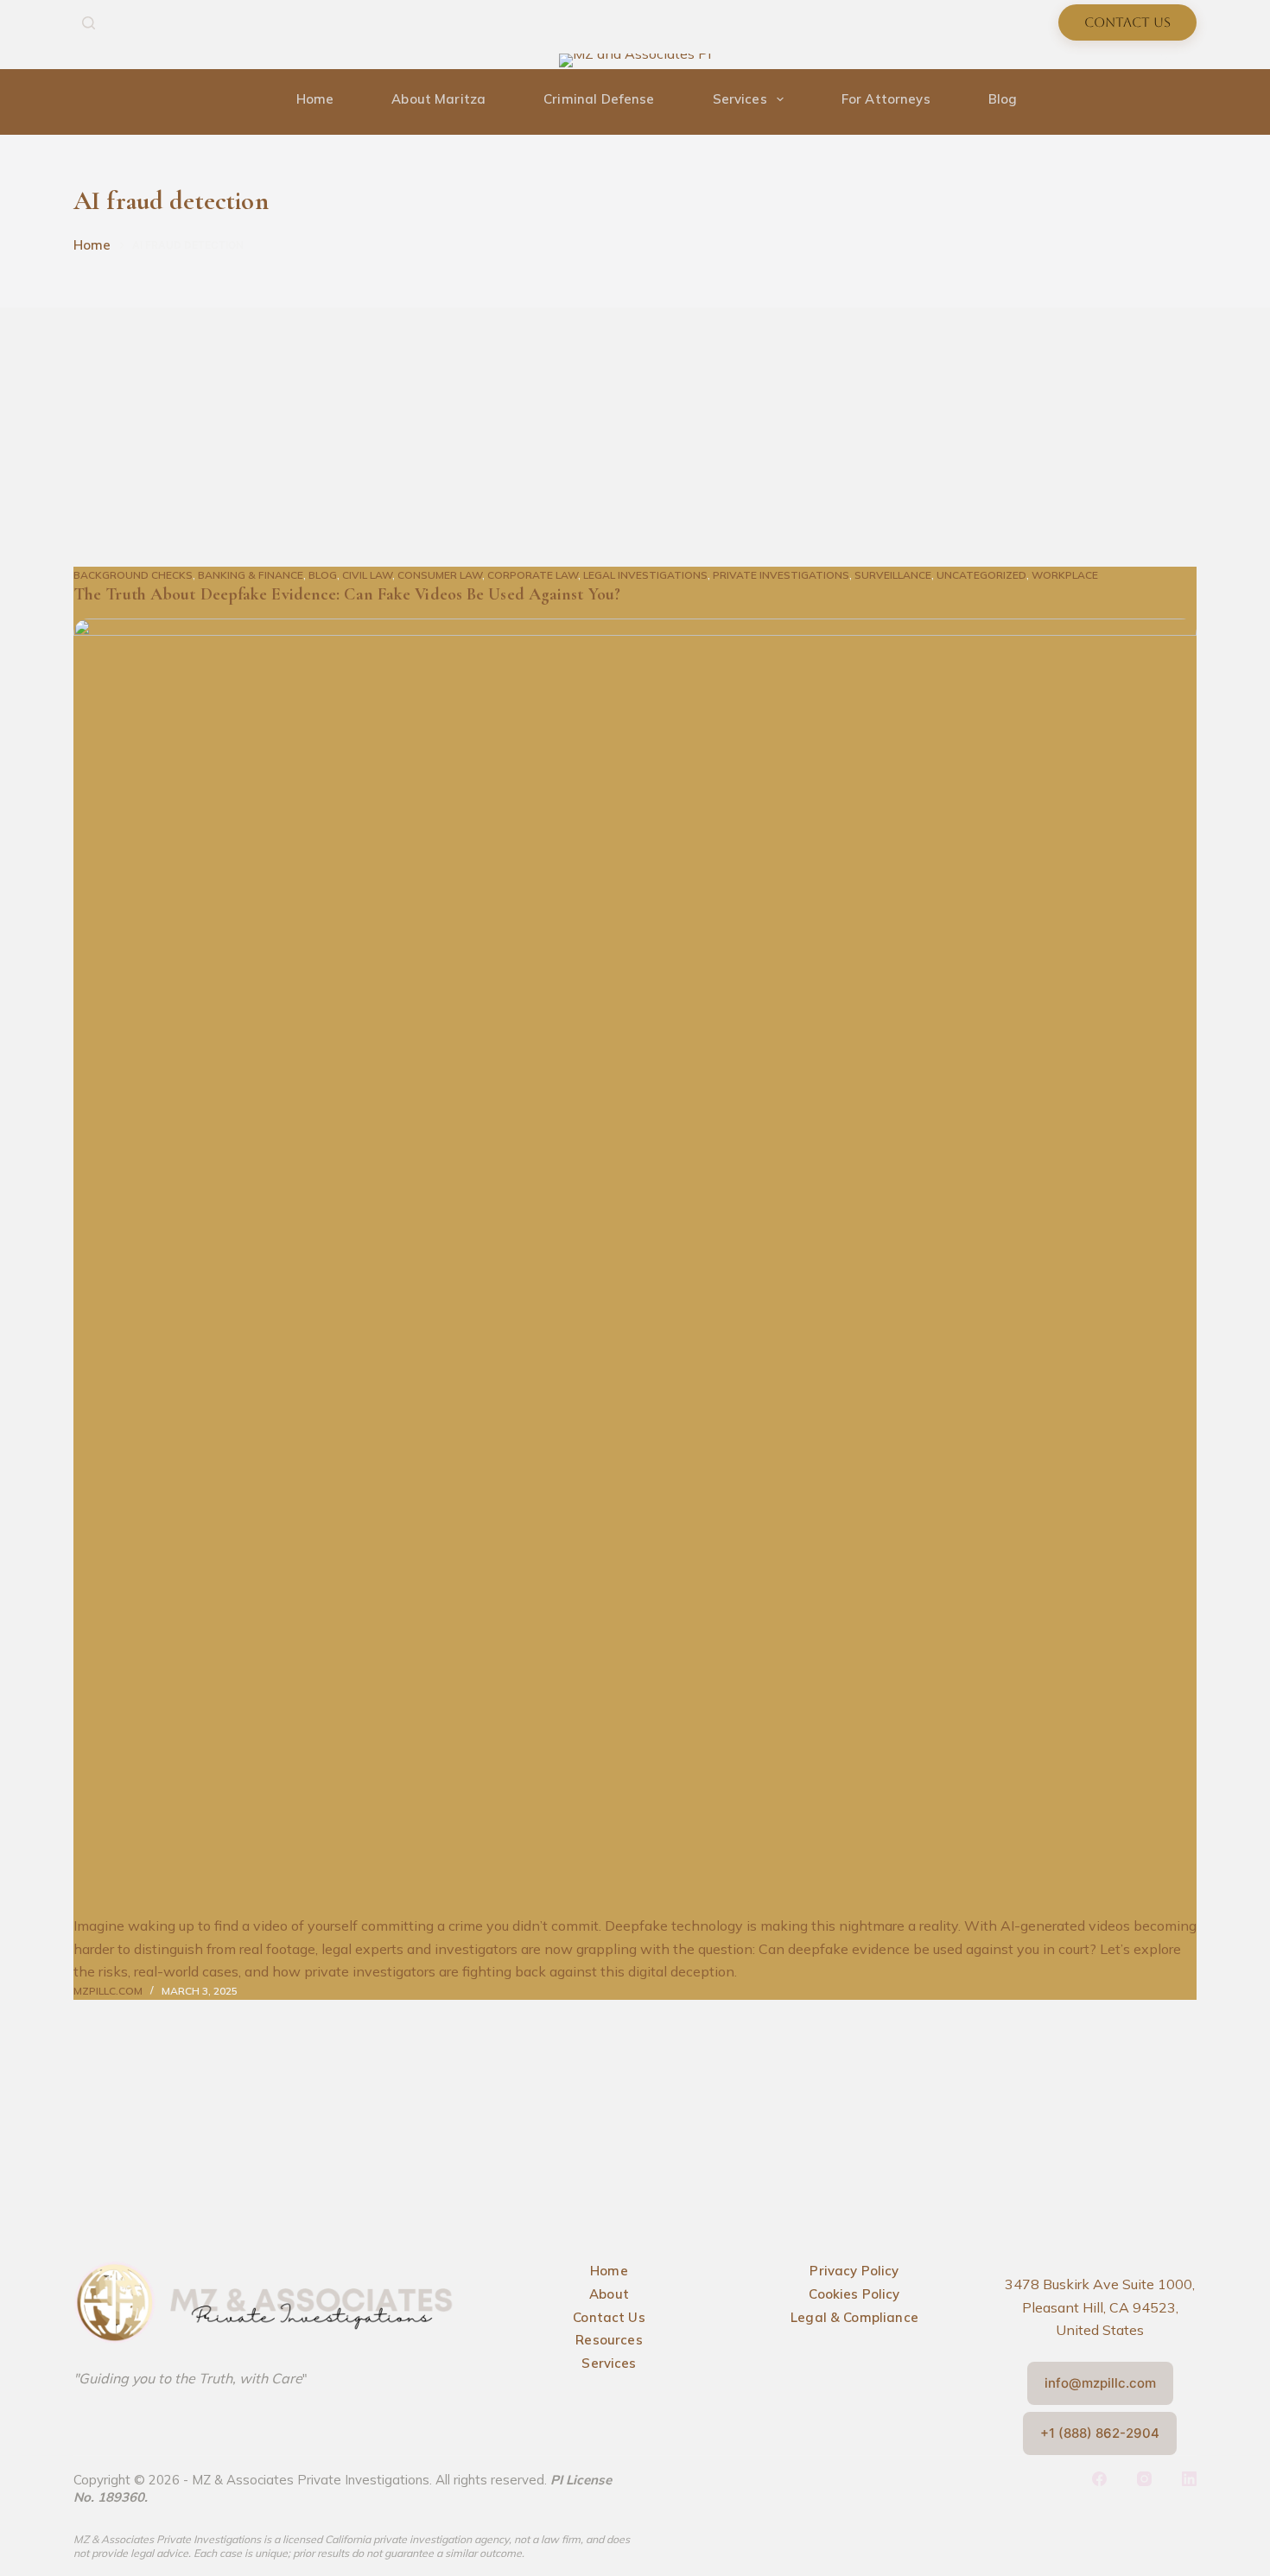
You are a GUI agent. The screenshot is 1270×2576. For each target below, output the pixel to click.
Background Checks (133, 575)
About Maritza (438, 99)
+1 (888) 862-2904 (1100, 2433)
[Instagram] (1190, 61)
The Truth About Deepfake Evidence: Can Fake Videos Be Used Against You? (347, 594)
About (609, 2294)
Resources (609, 2340)
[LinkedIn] (1189, 2479)
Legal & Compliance (854, 2317)
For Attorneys (886, 99)
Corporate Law (533, 575)
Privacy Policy (854, 2271)
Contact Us (1127, 22)
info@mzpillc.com (1100, 2383)
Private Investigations (781, 575)
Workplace (1065, 575)
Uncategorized (981, 575)
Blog (1003, 99)
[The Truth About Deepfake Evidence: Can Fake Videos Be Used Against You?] (635, 1266)
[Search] (89, 23)
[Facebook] (1164, 61)
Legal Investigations (645, 575)
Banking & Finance (251, 575)
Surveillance (893, 575)
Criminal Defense (599, 99)
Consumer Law (440, 575)
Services (740, 99)
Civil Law (367, 575)
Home (315, 99)
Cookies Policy (854, 2294)
